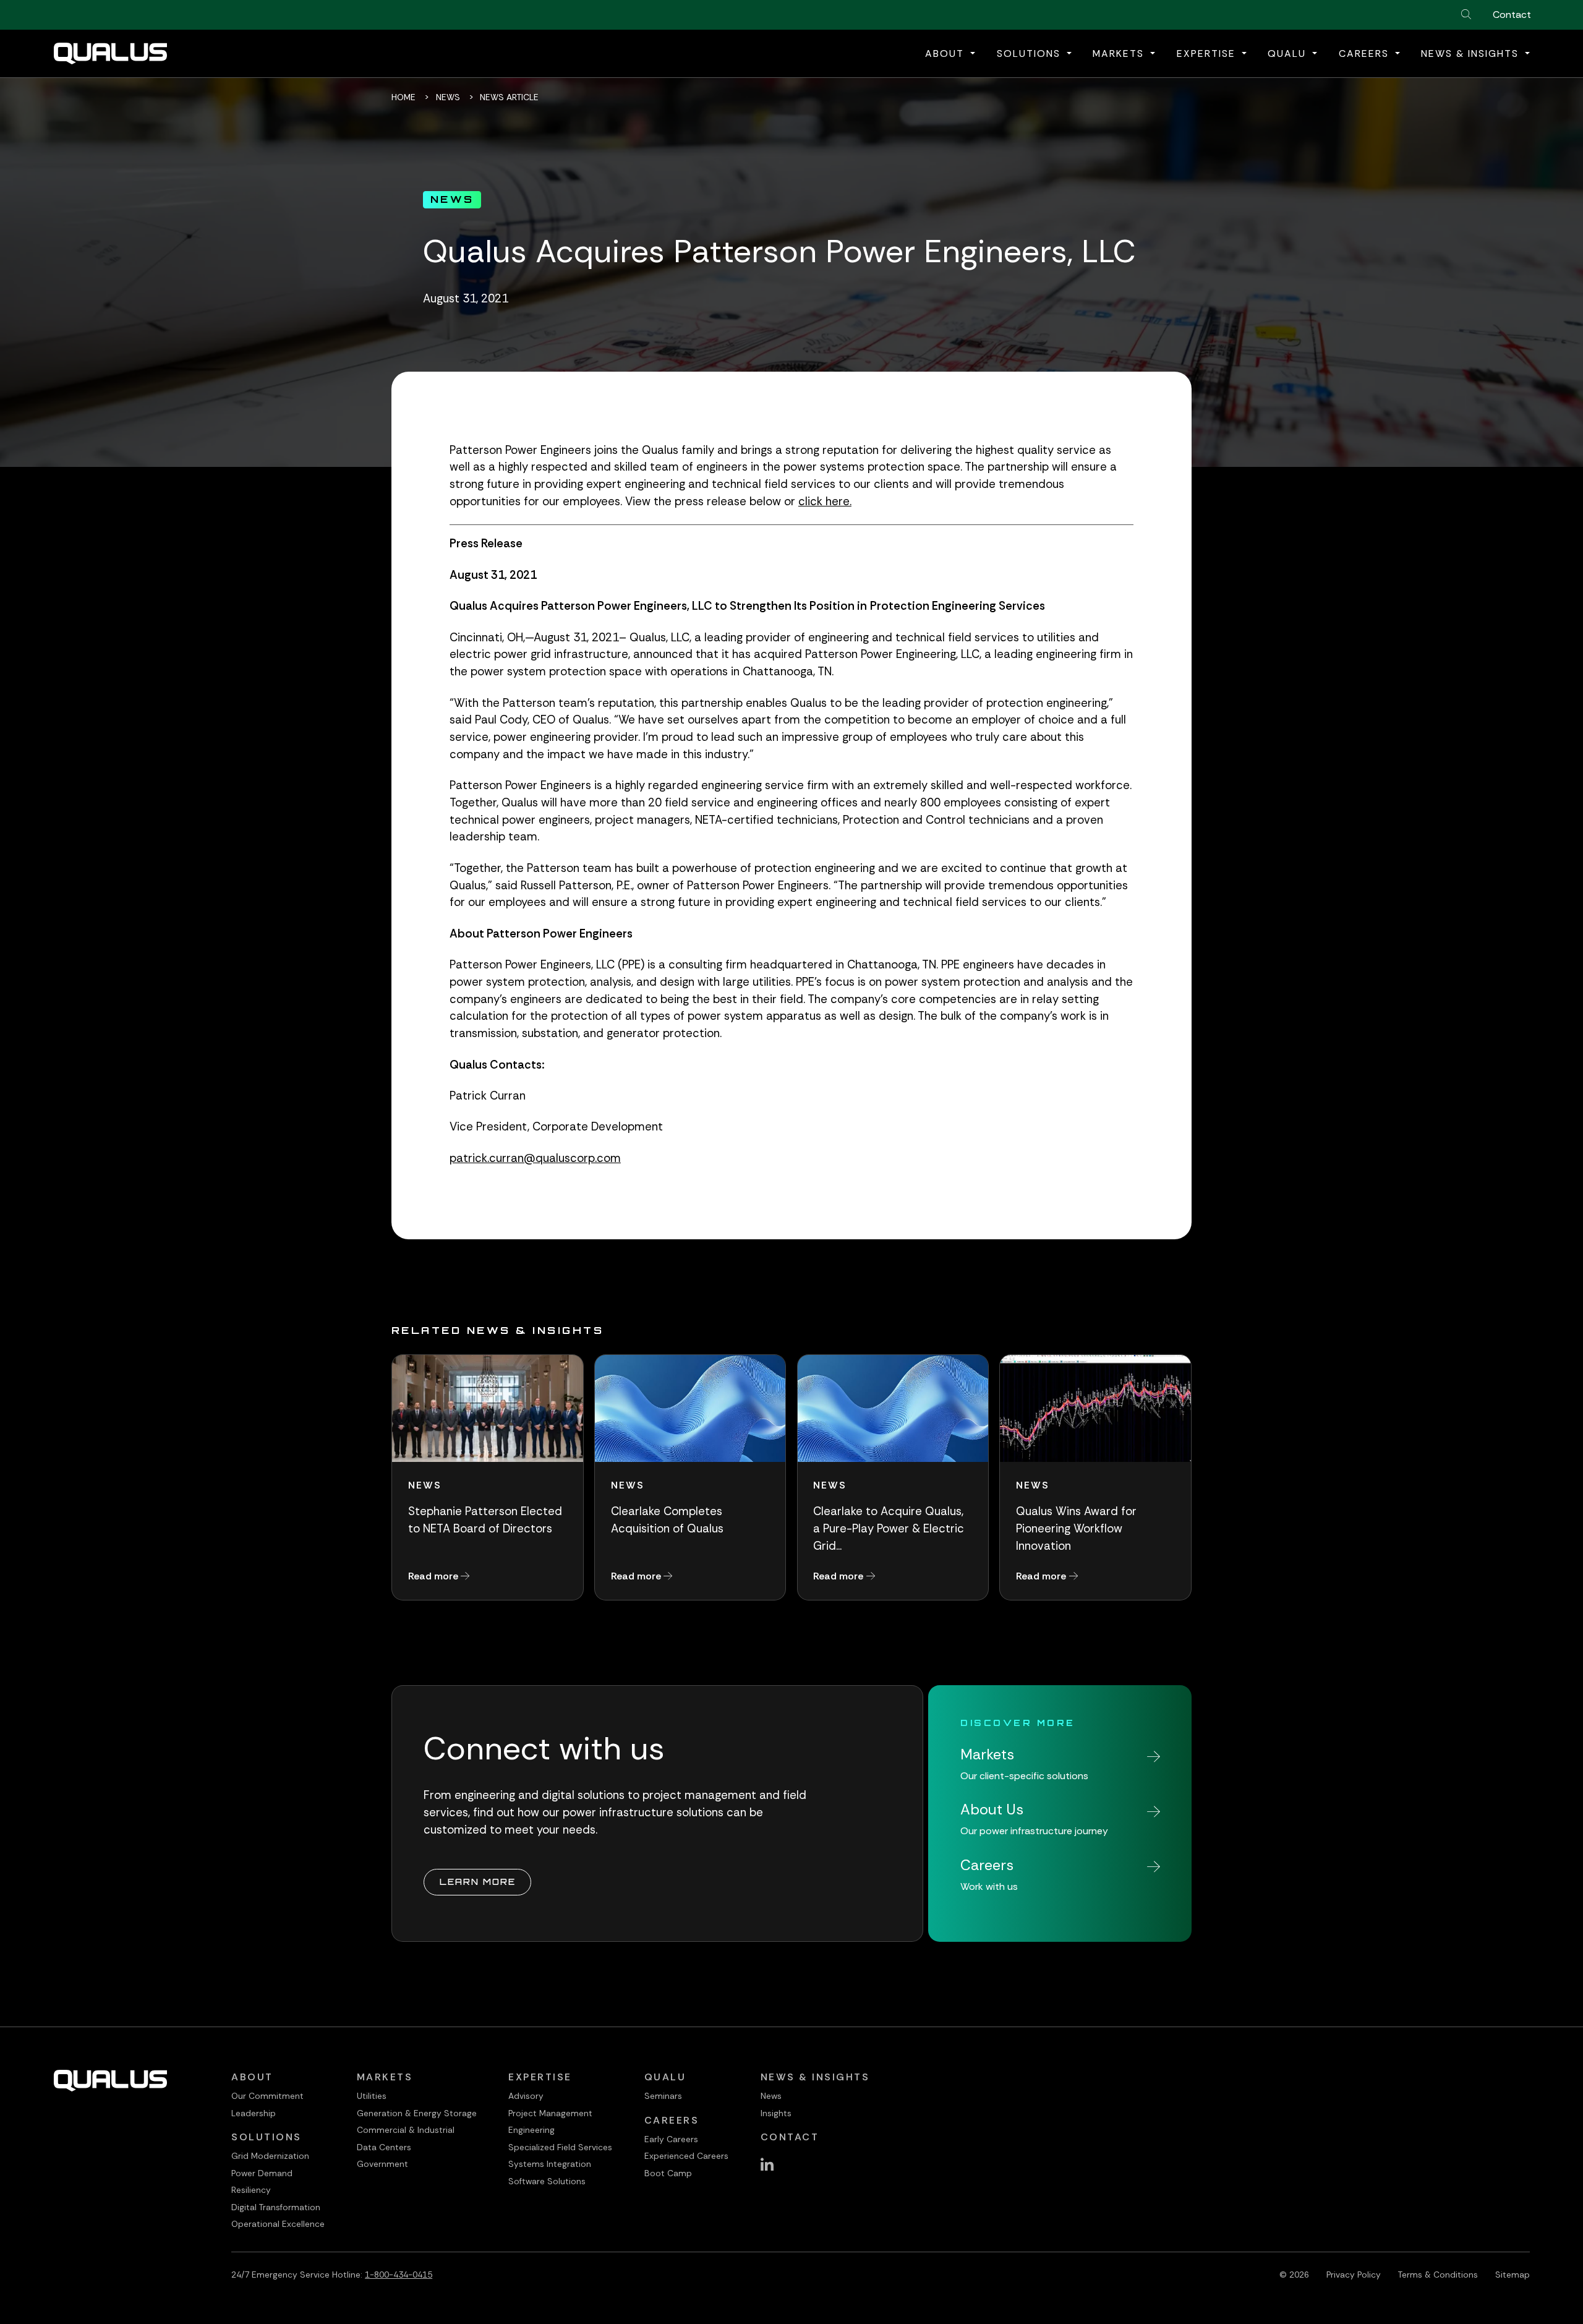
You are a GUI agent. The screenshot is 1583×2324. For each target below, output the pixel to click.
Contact (1512, 15)
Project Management (550, 2113)
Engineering (531, 2130)
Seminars (663, 2096)
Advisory (526, 2096)
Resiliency (251, 2190)
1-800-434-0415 (399, 2275)
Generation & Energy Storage (417, 2113)
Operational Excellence (278, 2224)
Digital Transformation (276, 2207)
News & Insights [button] (1472, 53)
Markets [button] (1120, 53)
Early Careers (671, 2139)
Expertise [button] (1208, 53)
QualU (665, 2077)
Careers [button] (1366, 53)
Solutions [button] (1030, 53)
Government (382, 2164)
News (448, 97)
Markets (385, 2077)
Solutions (267, 2137)
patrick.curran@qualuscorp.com (535, 1158)
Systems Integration (550, 2164)
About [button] (946, 53)
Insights (776, 2113)
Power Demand (262, 2173)
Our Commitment (267, 2096)
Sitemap (1513, 2275)
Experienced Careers (686, 2156)
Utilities (372, 2096)
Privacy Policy (1354, 2275)
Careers (672, 2120)
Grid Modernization (270, 2156)
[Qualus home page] (110, 53)
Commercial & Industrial (406, 2130)
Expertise (540, 2077)
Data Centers (384, 2147)
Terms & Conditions (1438, 2275)
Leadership (254, 2113)
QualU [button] (1289, 53)
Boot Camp (668, 2173)
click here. (825, 502)
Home (403, 97)
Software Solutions (547, 2181)
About (252, 2077)
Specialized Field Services (560, 2147)
